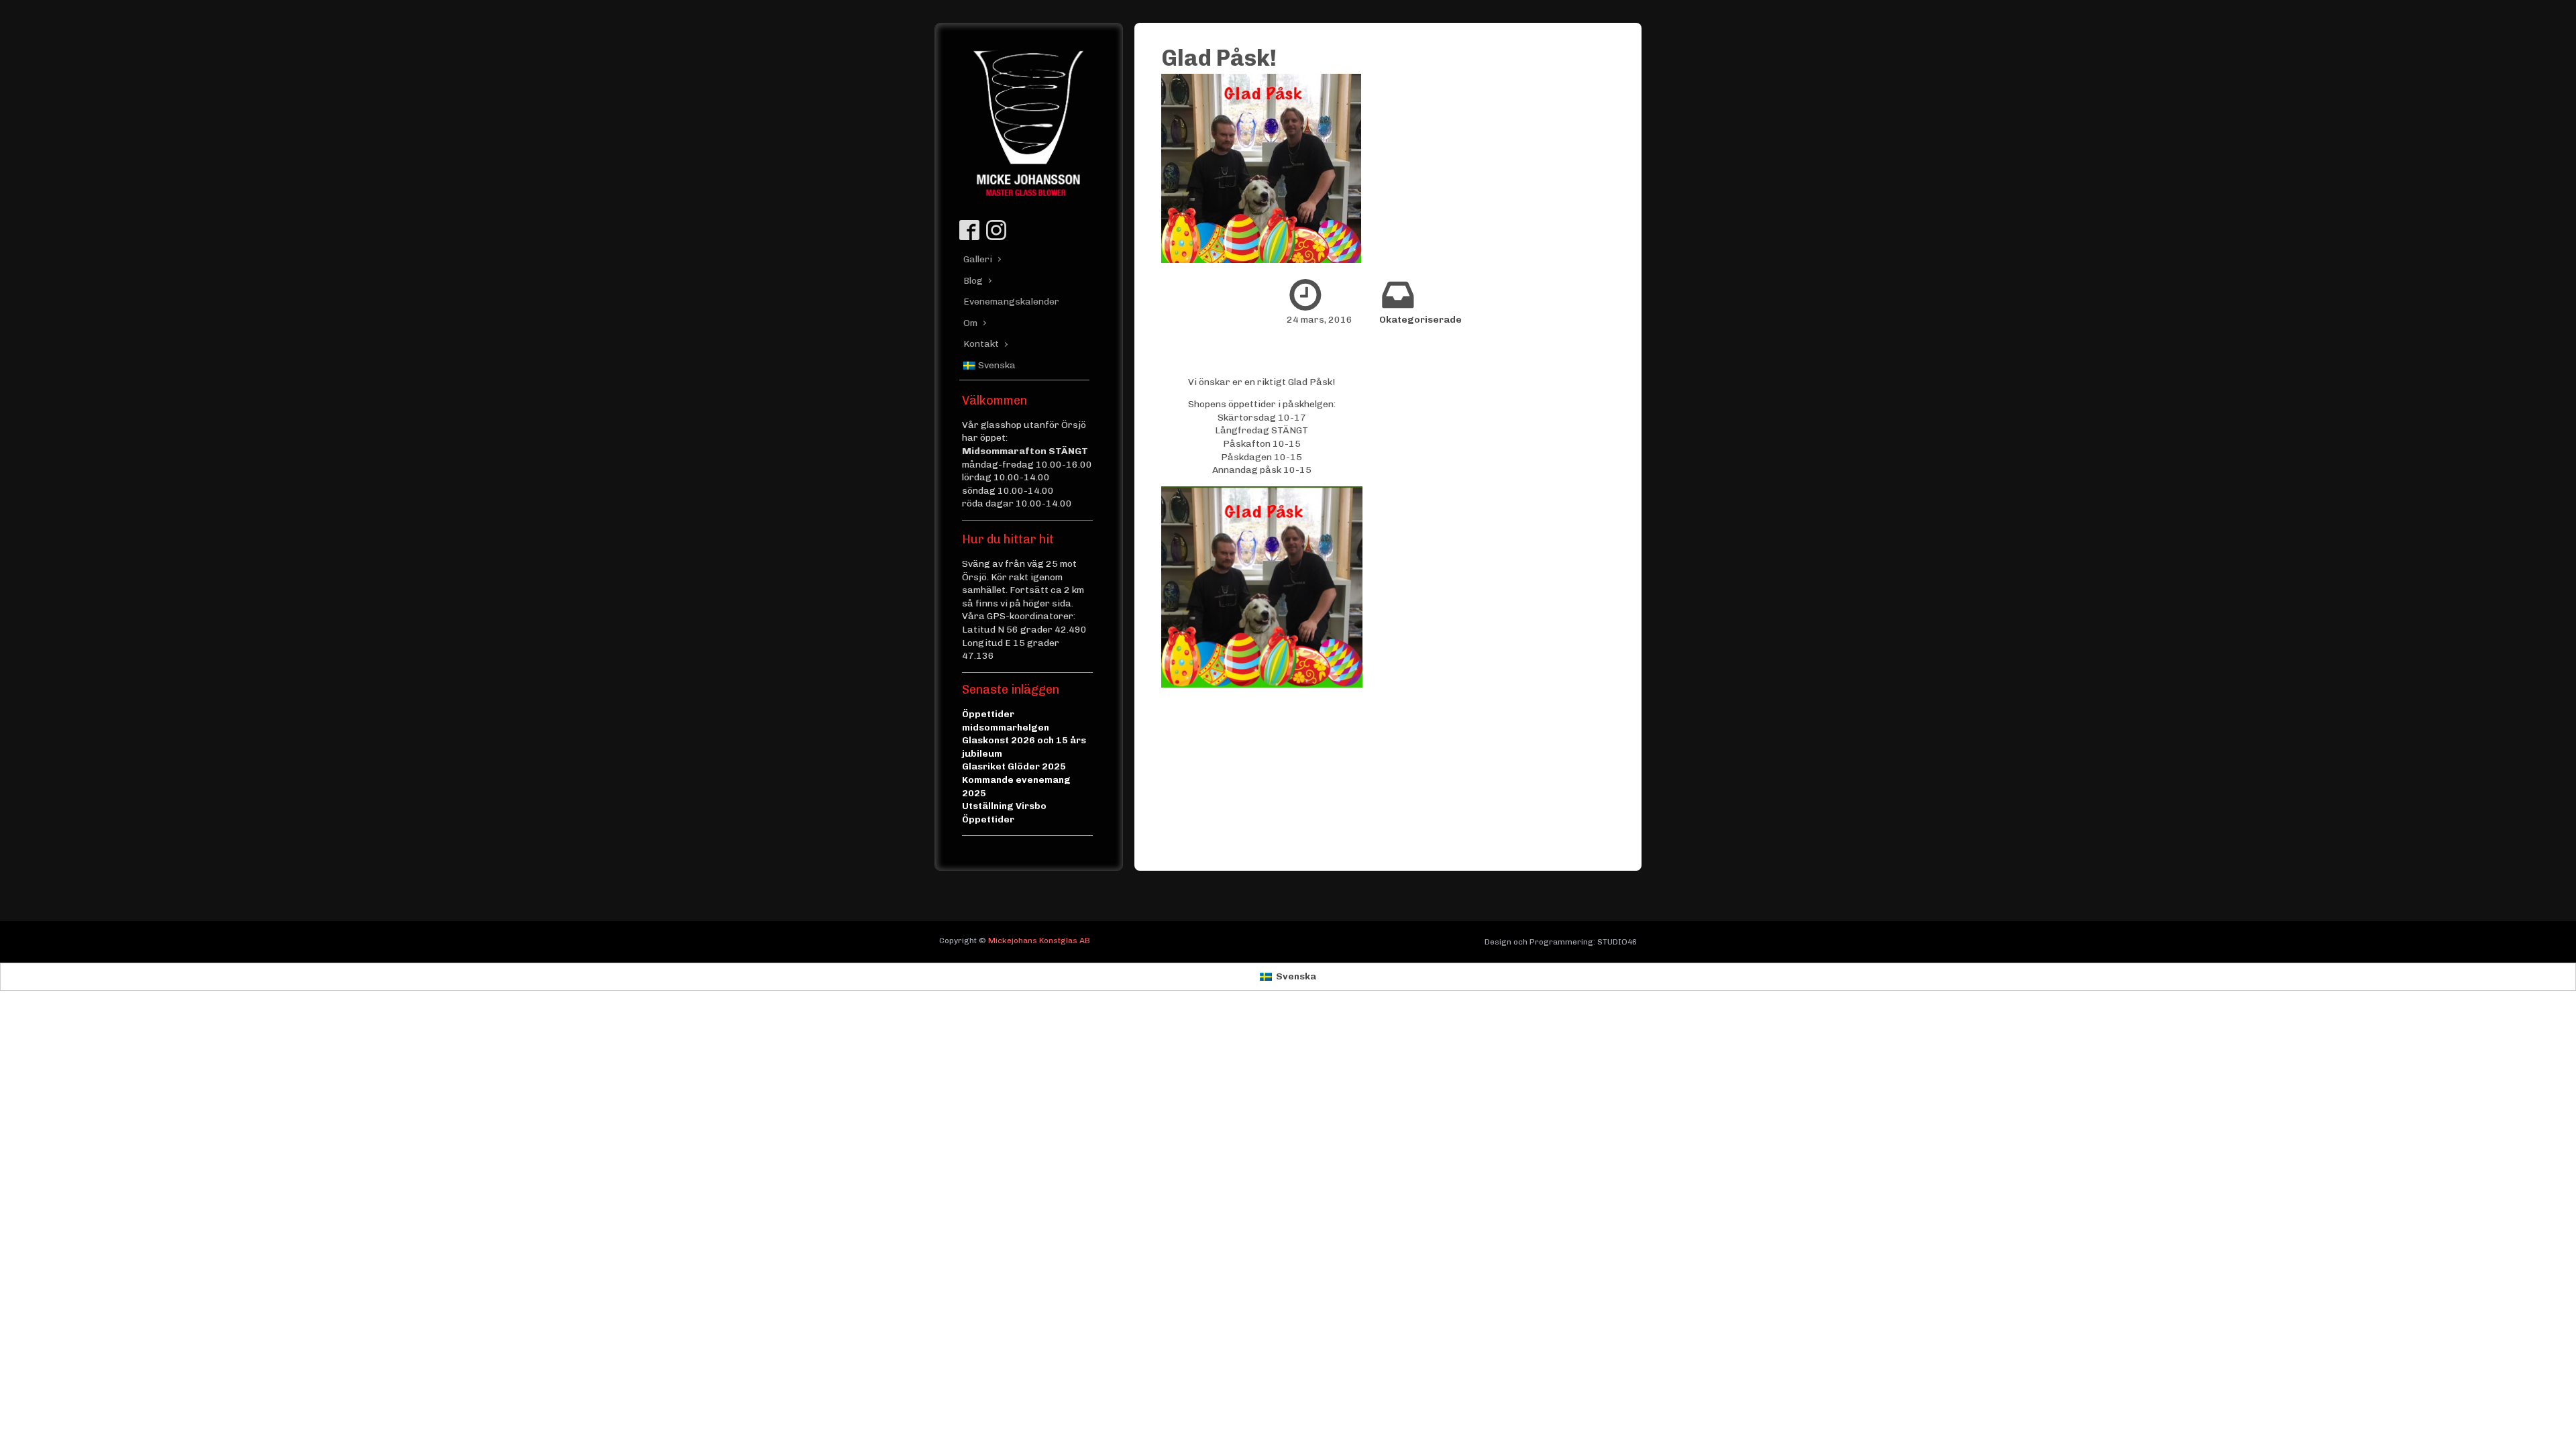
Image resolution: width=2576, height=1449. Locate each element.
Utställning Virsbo (1004, 806)
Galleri (978, 259)
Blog (973, 281)
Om (970, 323)
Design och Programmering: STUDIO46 (1561, 942)
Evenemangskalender (1007, 302)
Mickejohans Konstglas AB (1039, 941)
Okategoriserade (1420, 320)
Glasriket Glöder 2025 (1014, 766)
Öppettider (988, 819)
